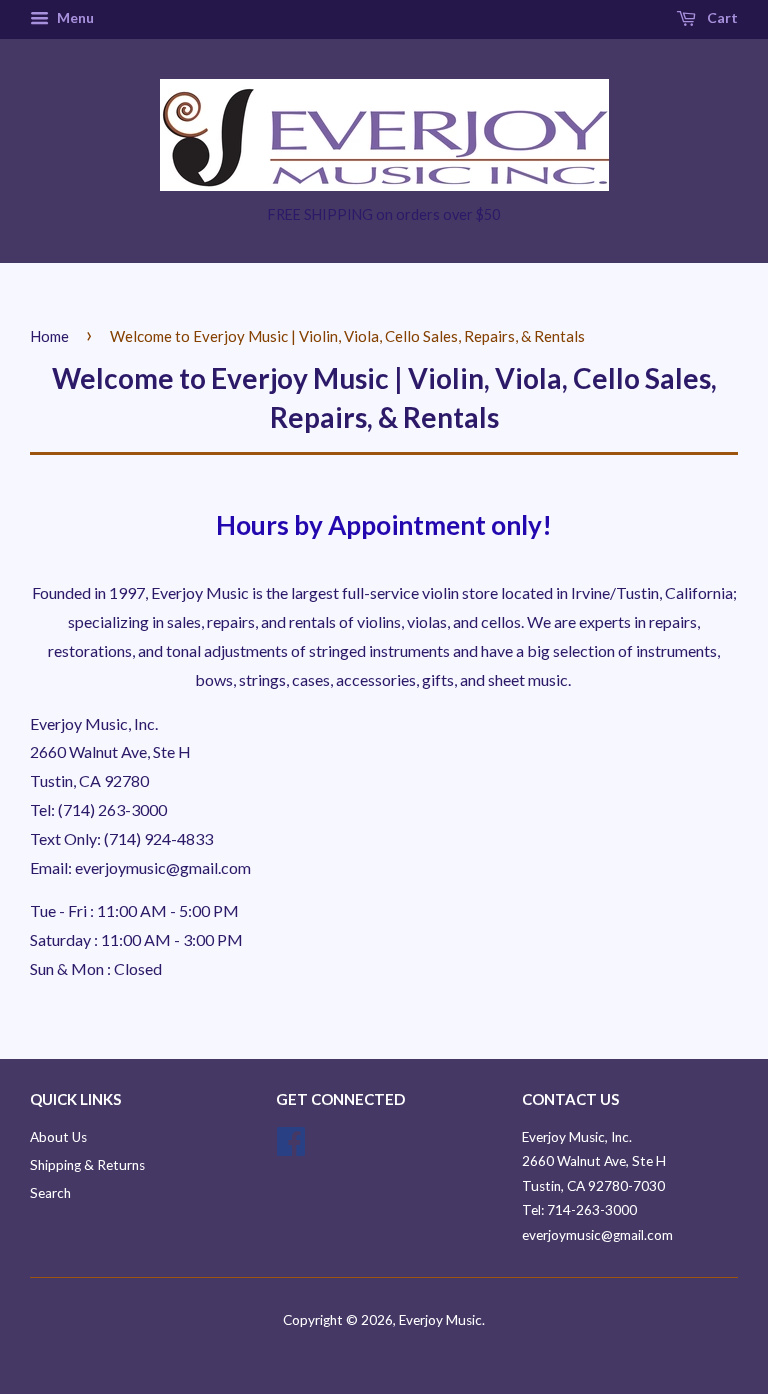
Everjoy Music (440, 1320)
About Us (58, 1137)
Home (49, 336)
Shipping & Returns (87, 1165)
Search (50, 1193)
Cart (721, 17)
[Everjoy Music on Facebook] (291, 1148)
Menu (74, 17)
